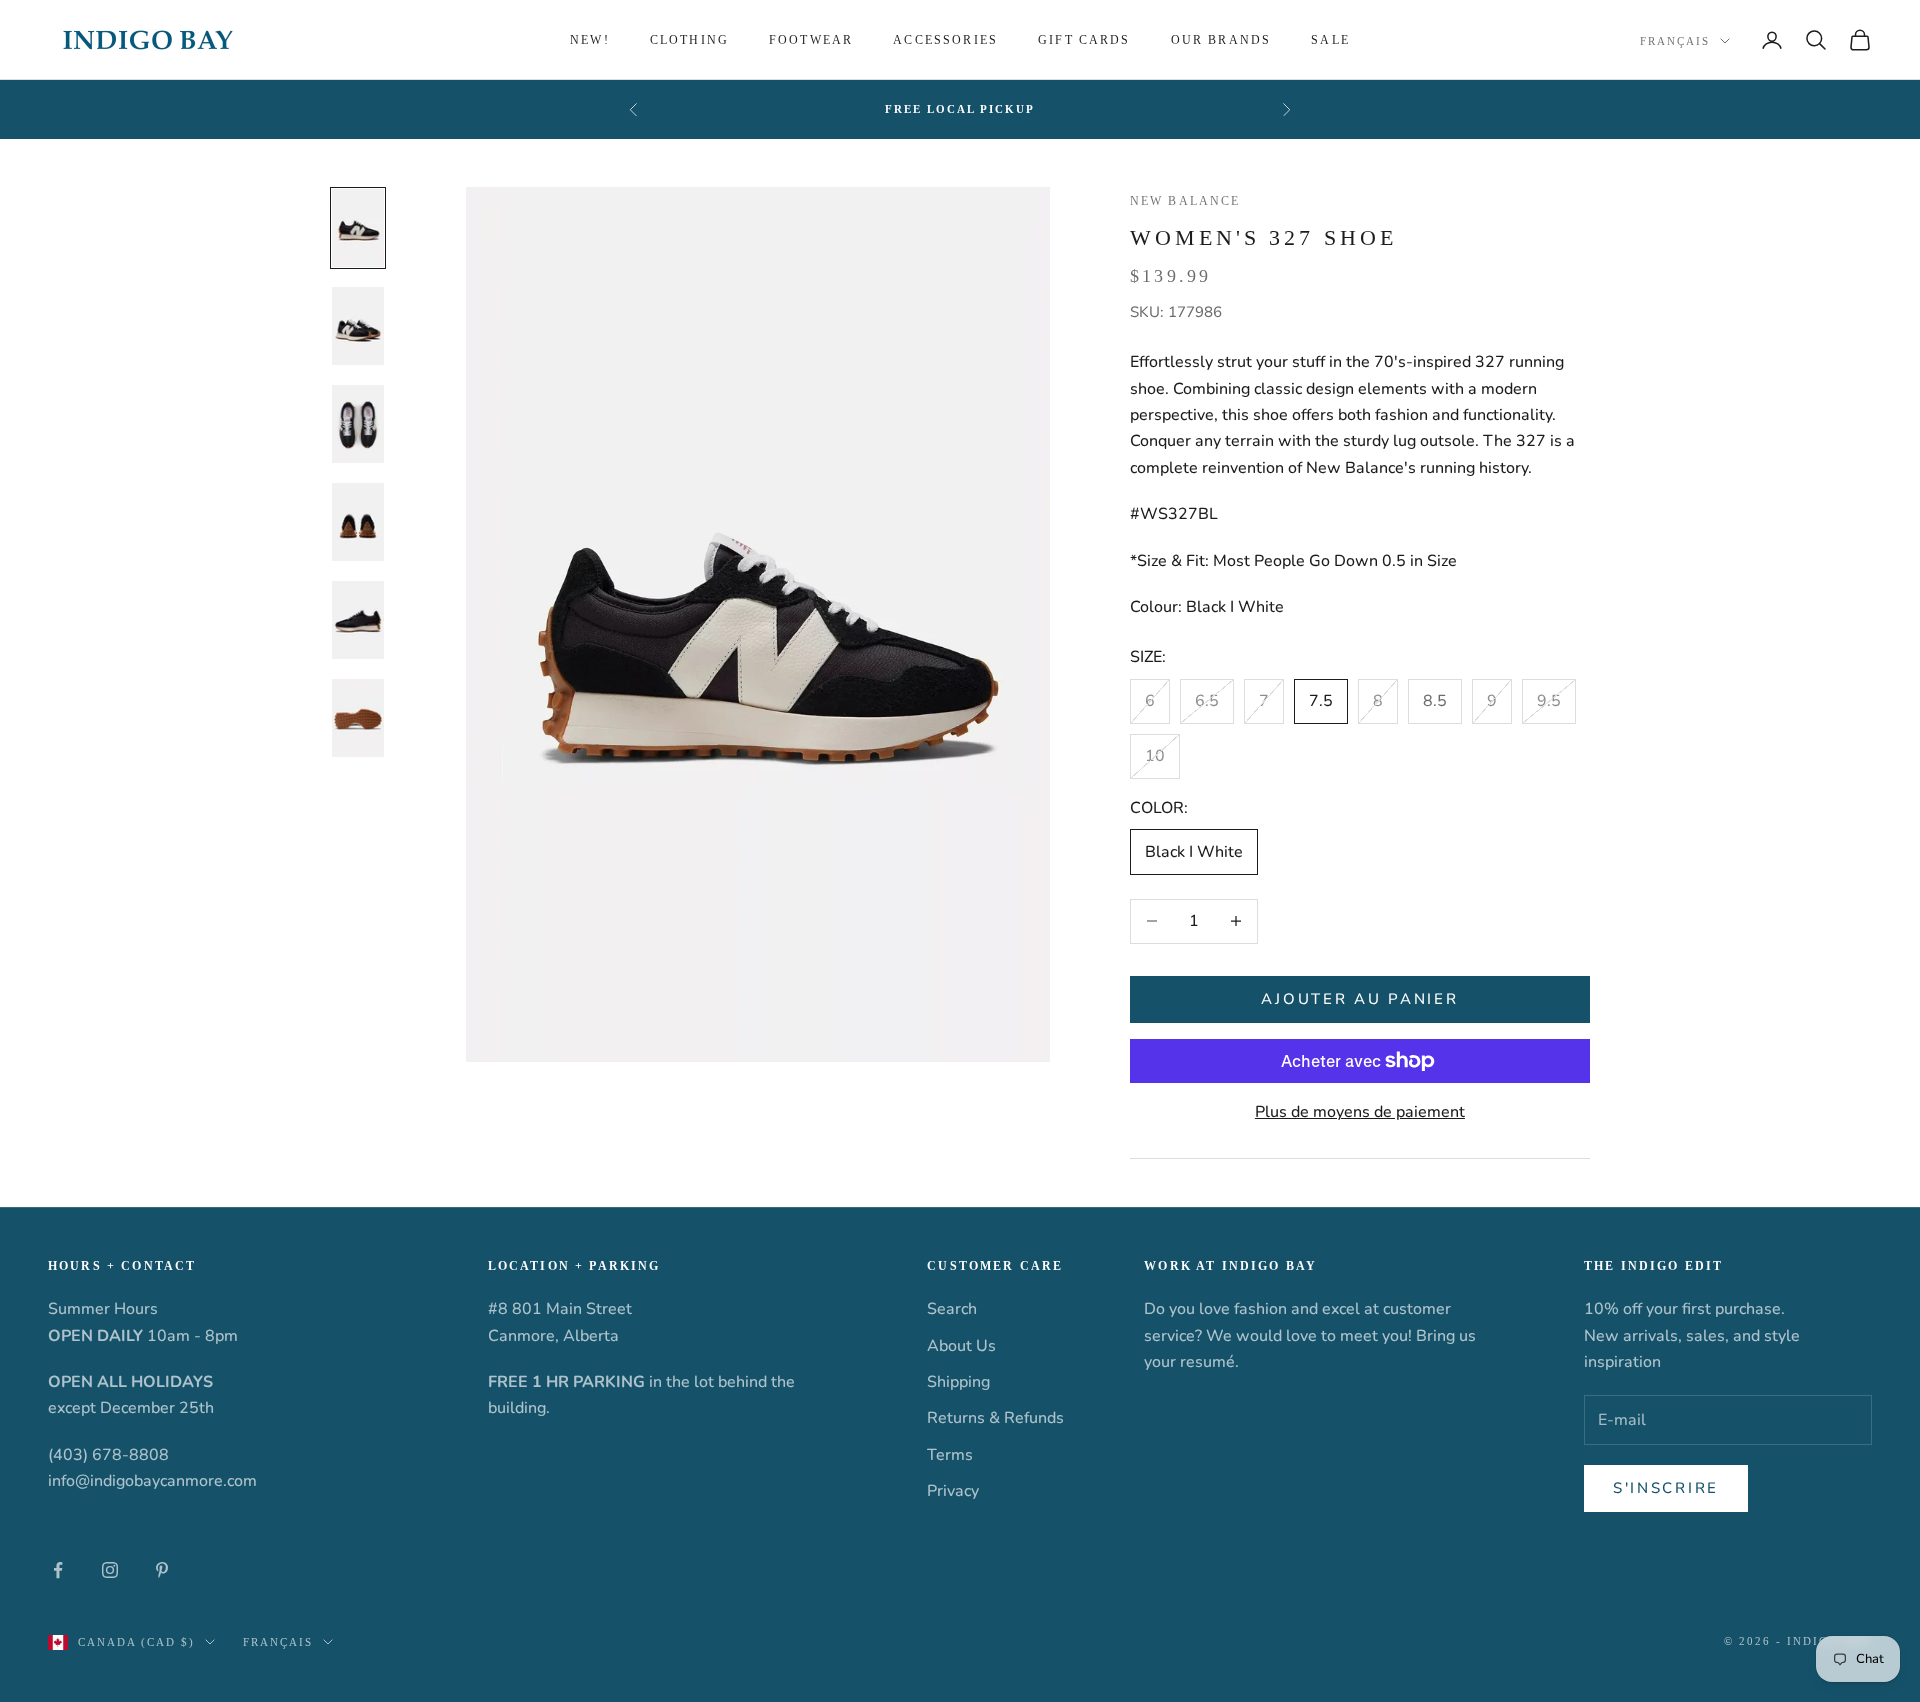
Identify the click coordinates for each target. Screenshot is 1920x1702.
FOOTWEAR (811, 40)
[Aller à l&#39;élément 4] (358, 522)
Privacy (953, 1491)
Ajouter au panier (1359, 999)
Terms (950, 1455)
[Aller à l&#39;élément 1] (358, 228)
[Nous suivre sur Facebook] (58, 1570)
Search (952, 1309)
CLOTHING (689, 40)
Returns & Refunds (995, 1418)
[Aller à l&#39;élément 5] (358, 620)
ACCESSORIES (945, 40)
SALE (1330, 40)
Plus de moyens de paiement (1360, 1112)
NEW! (590, 40)
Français (1675, 41)
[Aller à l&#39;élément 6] (358, 718)
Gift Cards (1084, 40)
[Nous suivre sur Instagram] (110, 1570)
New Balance (1185, 201)
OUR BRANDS (1221, 40)
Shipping (958, 1382)
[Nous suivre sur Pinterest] (162, 1570)
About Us (961, 1346)
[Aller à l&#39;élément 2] (358, 326)
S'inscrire (1666, 1488)
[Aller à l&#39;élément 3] (358, 424)
